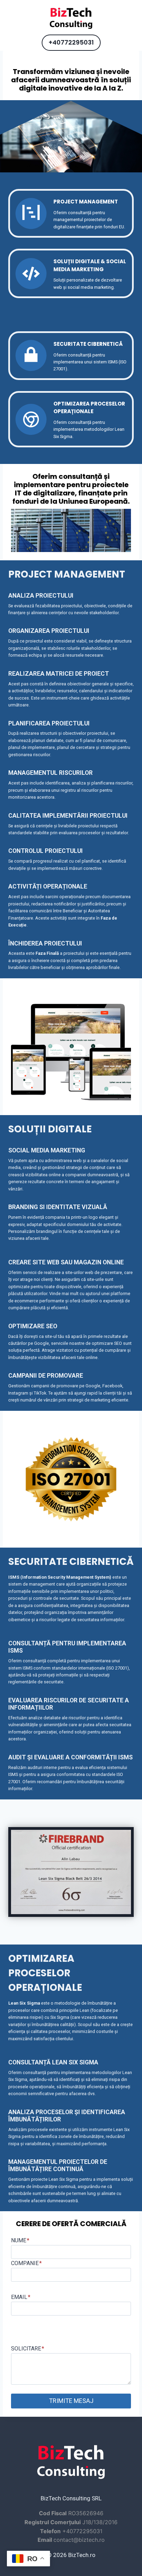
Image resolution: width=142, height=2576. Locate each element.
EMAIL (21, 2297)
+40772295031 (71, 42)
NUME (20, 2240)
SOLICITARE (28, 2349)
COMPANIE (26, 2263)
